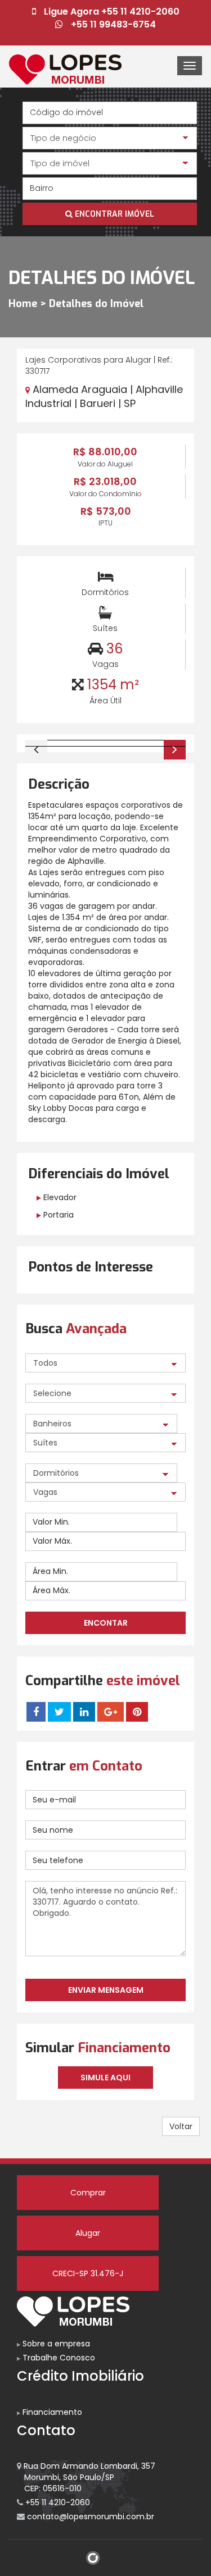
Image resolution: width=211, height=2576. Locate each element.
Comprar (88, 2193)
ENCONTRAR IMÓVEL (113, 214)
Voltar (181, 2126)
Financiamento (51, 2412)
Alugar (88, 2233)
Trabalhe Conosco (58, 2358)
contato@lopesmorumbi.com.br (89, 2516)
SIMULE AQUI (105, 2078)
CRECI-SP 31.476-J (88, 2273)
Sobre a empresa (55, 2344)
